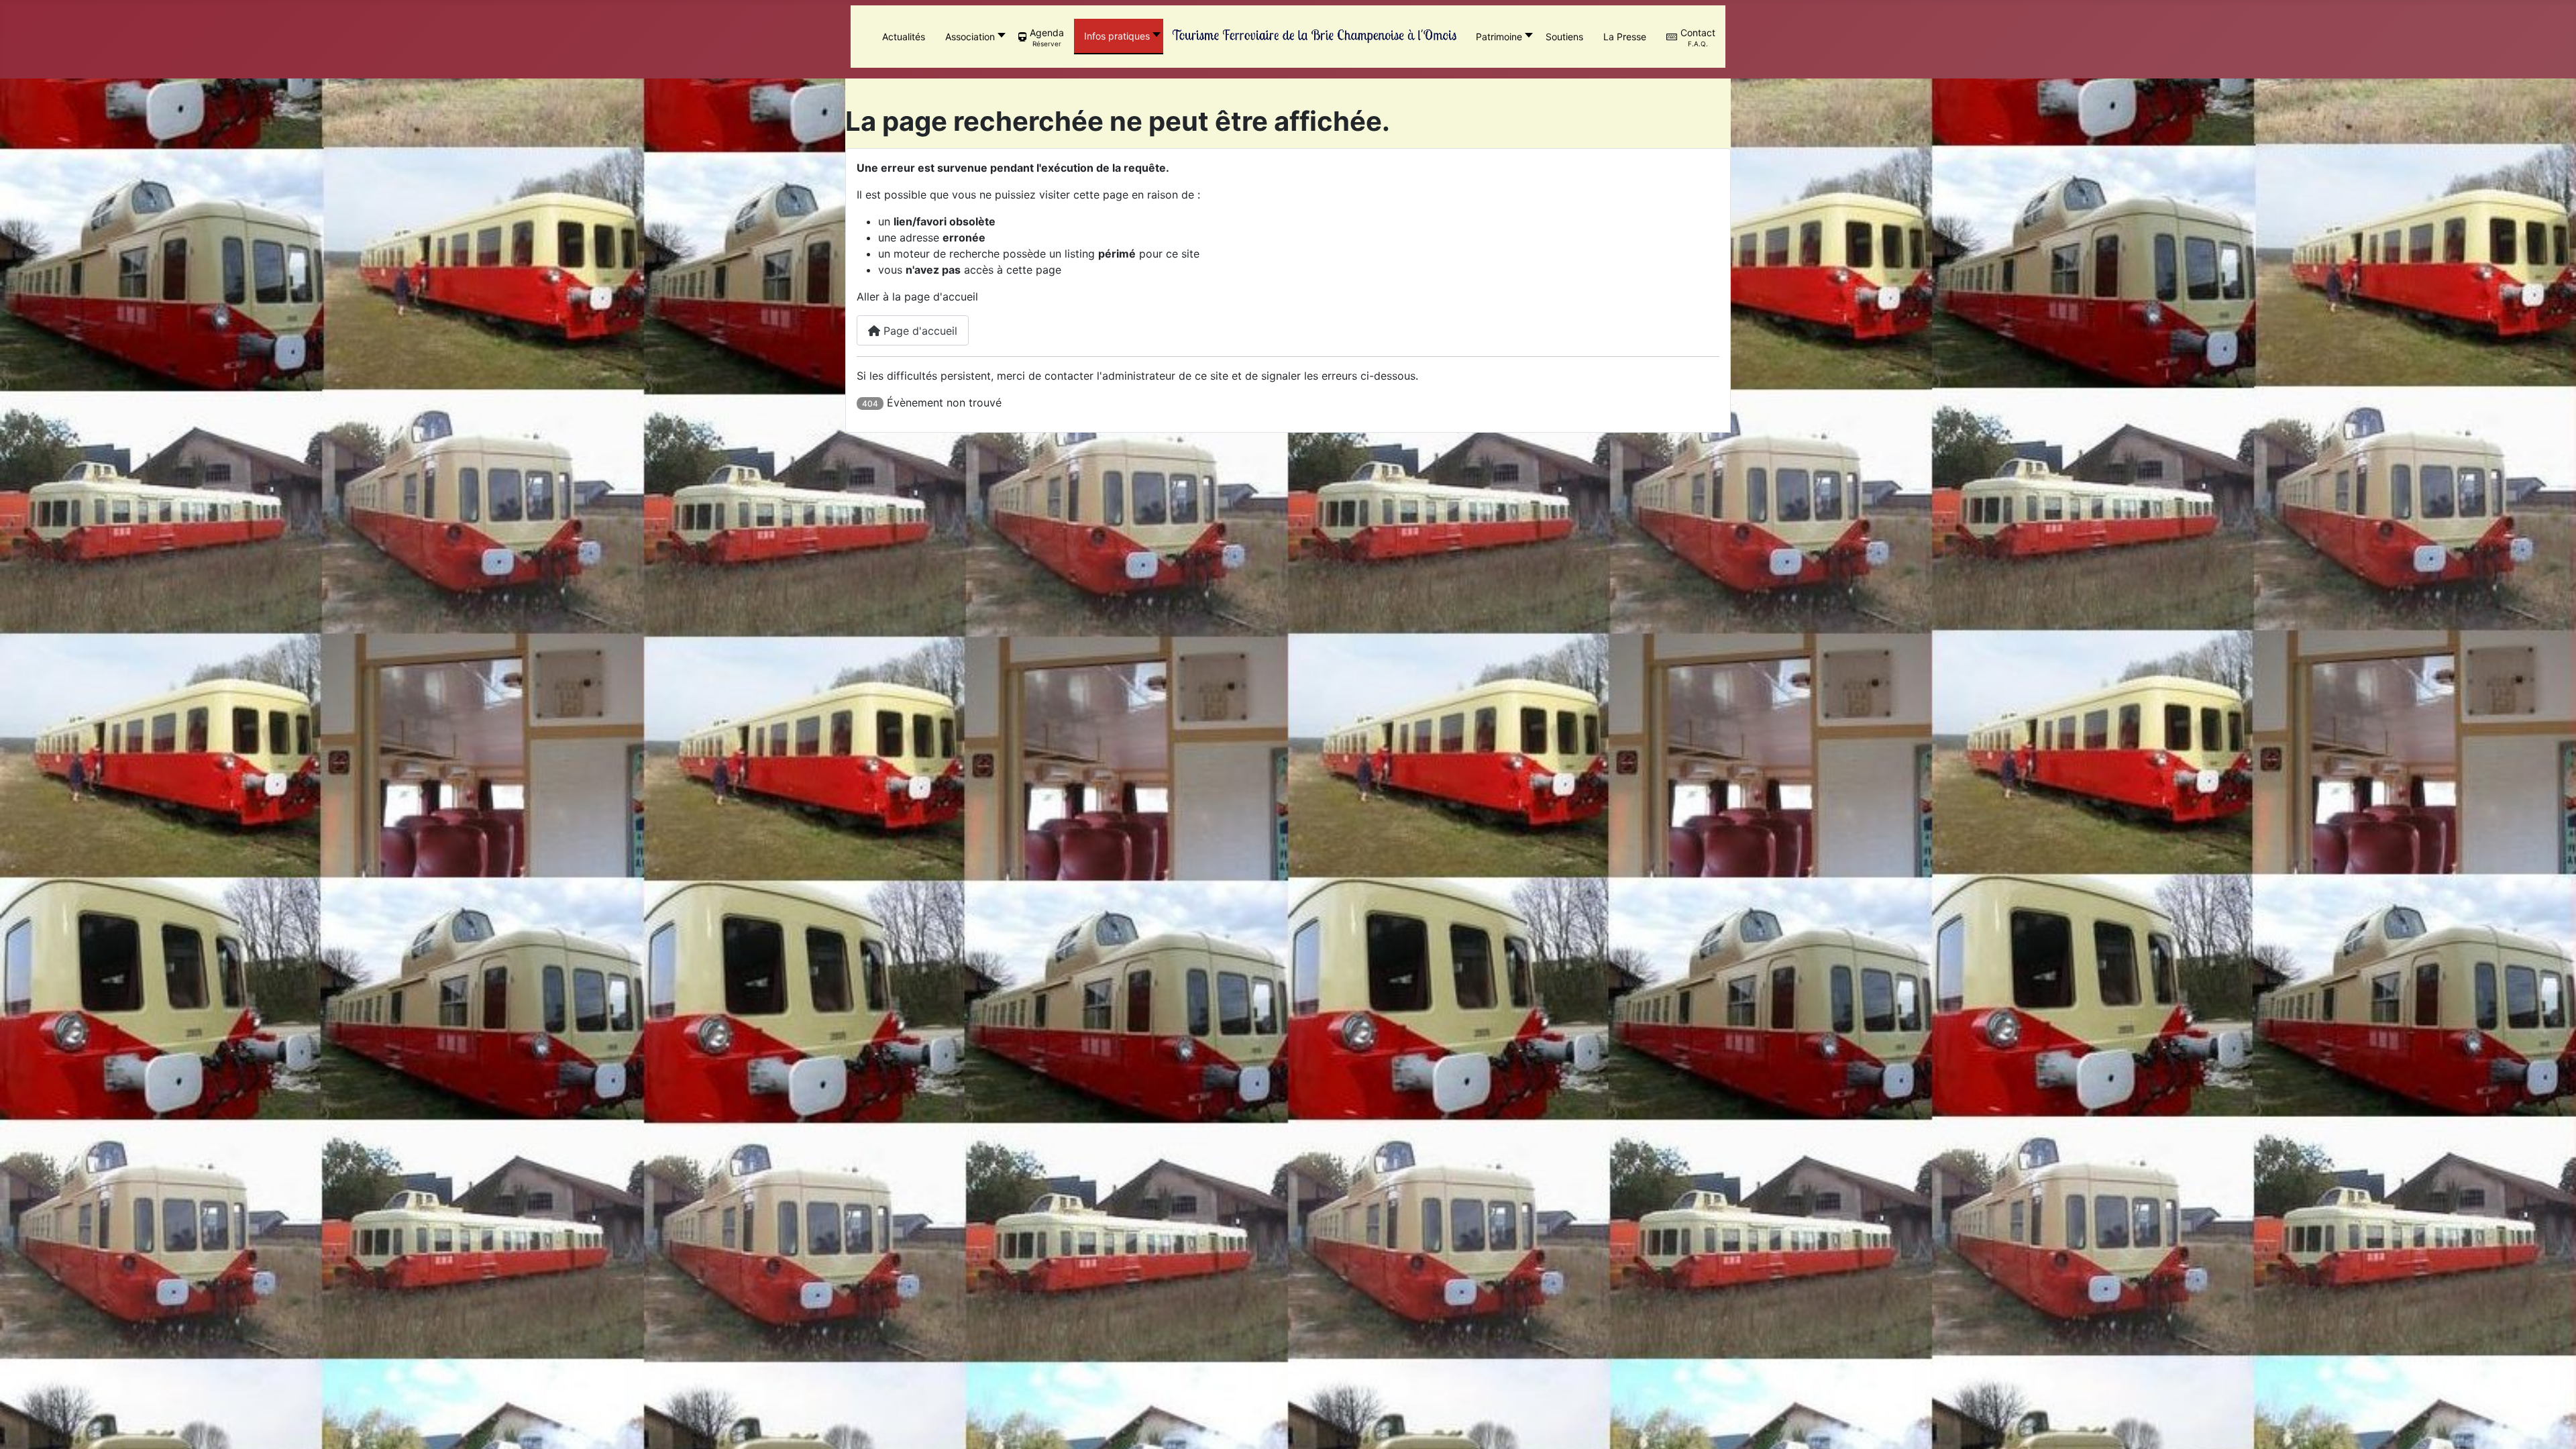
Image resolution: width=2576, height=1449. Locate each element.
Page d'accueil (919, 331)
